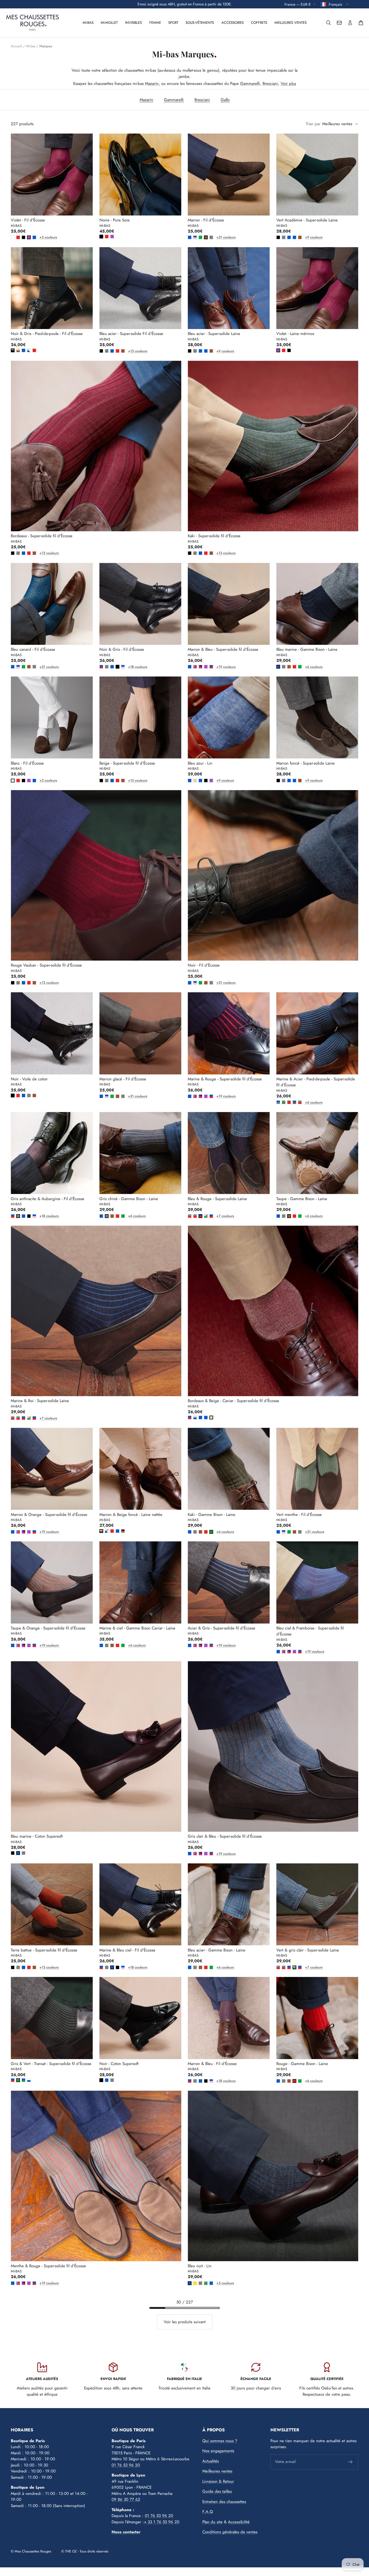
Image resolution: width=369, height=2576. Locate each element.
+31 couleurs (217, 237)
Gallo (225, 100)
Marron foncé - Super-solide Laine (306, 763)
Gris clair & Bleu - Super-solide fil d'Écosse (225, 1836)
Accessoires (233, 23)
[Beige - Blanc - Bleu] (29, 350)
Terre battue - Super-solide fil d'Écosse (44, 1950)
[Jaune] (195, 2283)
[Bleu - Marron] (294, 1102)
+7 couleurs (217, 1216)
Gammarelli (250, 84)
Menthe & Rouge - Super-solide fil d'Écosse (48, 2266)
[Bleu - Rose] (195, 237)
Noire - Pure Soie (115, 220)
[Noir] (24, 237)
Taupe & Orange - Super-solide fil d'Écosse (48, 1628)
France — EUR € (298, 4)
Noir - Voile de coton (29, 1079)
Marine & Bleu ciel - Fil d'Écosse (127, 1950)
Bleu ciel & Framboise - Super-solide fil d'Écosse (310, 1631)
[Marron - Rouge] (289, 1102)
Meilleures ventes (291, 23)
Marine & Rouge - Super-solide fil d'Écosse (225, 1079)
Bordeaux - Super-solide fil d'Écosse (42, 536)
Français (336, 4)
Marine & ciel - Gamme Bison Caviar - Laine (137, 1628)
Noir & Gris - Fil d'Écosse (122, 649)
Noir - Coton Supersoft (119, 2064)
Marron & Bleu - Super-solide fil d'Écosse (223, 649)
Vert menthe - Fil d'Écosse (299, 1515)
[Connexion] (350, 23)
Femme (155, 23)
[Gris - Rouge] (300, 1102)
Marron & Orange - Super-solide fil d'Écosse (49, 1515)
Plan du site (212, 2522)
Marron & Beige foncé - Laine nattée (131, 1515)
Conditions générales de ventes (230, 2532)
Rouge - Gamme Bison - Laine (302, 2064)
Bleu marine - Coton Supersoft (37, 1836)
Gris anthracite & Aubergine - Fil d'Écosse (48, 1199)
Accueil (16, 46)
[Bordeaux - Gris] (123, 1531)
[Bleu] (34, 237)
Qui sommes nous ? (220, 2441)
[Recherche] (328, 23)
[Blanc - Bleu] (29, 2080)
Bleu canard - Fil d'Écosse (33, 649)
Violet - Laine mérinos (295, 334)
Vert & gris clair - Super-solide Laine (308, 1950)
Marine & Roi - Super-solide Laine (40, 1401)
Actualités (211, 2461)
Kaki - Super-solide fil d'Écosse (214, 536)
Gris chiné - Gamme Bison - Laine (129, 1199)
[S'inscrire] (350, 2462)
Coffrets (259, 23)
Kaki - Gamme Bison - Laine (212, 1515)
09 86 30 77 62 (126, 2499)
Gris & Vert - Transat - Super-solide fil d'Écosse (51, 2064)
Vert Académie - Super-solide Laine (307, 220)
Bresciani (270, 84)
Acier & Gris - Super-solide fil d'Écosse (222, 1628)
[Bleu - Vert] (24, 2080)
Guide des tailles (217, 2491)
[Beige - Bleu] (195, 1418)
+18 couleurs (129, 667)
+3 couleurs (41, 237)
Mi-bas (88, 23)
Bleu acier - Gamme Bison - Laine (217, 1950)
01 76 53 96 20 (126, 2465)
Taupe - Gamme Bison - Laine (302, 1199)
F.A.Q (208, 2512)
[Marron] (206, 237)
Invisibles (133, 23)
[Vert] (200, 237)
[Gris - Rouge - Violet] (195, 667)
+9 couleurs (306, 237)
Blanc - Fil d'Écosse (27, 763)
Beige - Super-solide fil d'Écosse (127, 763)
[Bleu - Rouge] (101, 667)
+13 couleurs (129, 351)
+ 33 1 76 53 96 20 (162, 2522)
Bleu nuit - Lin (200, 2266)
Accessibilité (239, 2522)
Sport (173, 23)
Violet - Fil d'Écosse (28, 220)
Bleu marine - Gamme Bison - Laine (307, 649)
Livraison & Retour (218, 2481)
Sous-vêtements (200, 23)
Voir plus (288, 84)
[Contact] (339, 23)
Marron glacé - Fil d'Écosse (123, 1079)
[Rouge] (18, 237)
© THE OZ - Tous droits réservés (85, 2551)
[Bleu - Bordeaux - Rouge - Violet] (200, 667)
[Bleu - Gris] (278, 1102)
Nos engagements (218, 2451)
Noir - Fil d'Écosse (204, 965)
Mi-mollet (109, 23)
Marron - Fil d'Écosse (206, 220)
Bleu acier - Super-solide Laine (214, 334)
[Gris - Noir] (13, 350)
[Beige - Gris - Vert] (206, 1216)
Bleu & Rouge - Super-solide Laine (217, 1199)
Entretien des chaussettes (224, 2502)
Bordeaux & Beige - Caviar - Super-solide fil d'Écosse (233, 1401)
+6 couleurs (306, 667)
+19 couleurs (217, 667)
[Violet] (29, 237)
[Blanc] (13, 237)
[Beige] (195, 781)
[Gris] (211, 237)
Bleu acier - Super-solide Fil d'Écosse (131, 334)
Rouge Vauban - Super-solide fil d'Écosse (46, 965)
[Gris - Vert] (284, 1102)
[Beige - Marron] (18, 350)
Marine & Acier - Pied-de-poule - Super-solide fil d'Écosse (316, 1082)
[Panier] (361, 23)
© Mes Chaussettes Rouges (31, 2551)
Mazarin (152, 84)
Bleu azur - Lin (200, 763)
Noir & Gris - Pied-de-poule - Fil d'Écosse (47, 334)
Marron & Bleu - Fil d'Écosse (212, 2064)
